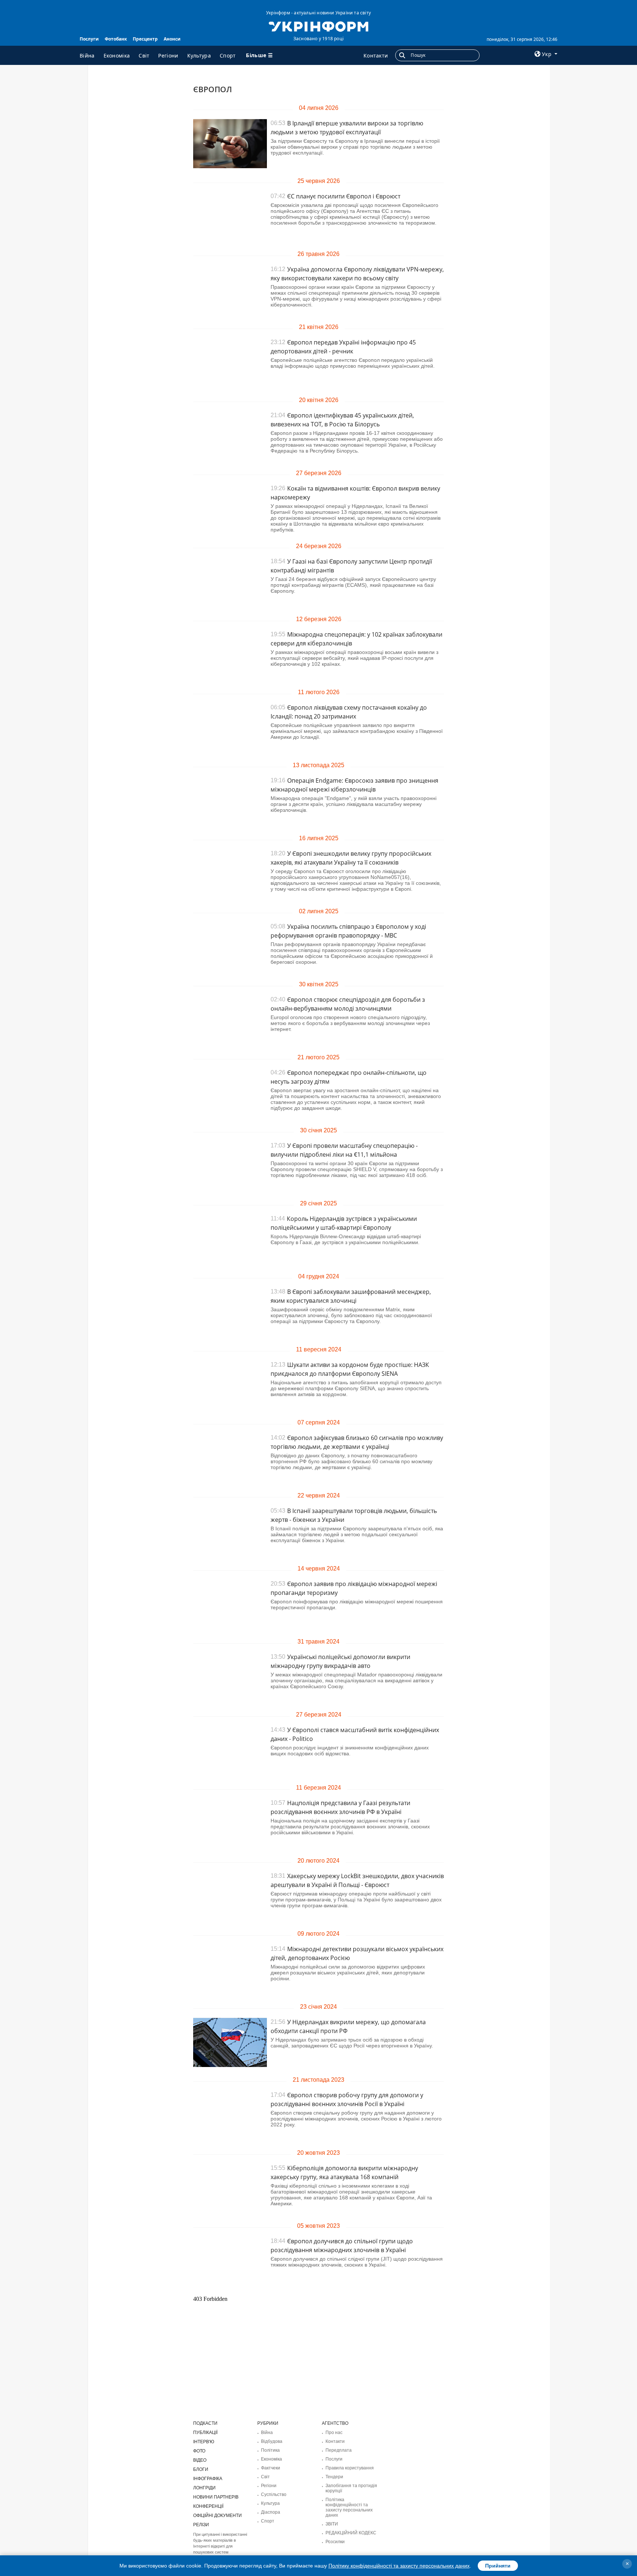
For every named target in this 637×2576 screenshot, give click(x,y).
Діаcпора (271, 2512)
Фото (199, 2451)
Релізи (201, 2525)
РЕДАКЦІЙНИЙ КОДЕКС (351, 2533)
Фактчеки (271, 2468)
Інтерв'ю (204, 2442)
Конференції (208, 2506)
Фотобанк (116, 39)
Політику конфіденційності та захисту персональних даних (399, 2566)
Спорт (228, 56)
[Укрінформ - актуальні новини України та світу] (318, 26)
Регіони (168, 56)
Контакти (376, 56)
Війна (87, 56)
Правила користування (350, 2468)
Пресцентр (145, 39)
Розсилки (335, 2542)
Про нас (334, 2433)
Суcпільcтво (274, 2494)
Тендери (334, 2477)
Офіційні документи (217, 2516)
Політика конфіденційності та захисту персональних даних (349, 2507)
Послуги (89, 39)
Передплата (339, 2450)
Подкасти (205, 2423)
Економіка (117, 56)
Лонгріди (204, 2488)
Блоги (201, 2469)
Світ (144, 56)
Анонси (172, 39)
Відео (200, 2460)
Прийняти (498, 2566)
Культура (199, 56)
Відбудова (272, 2441)
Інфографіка (208, 2479)
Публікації (205, 2433)
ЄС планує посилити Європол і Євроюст (344, 196)
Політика (270, 2450)
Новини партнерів (216, 2497)
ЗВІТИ (332, 2524)
